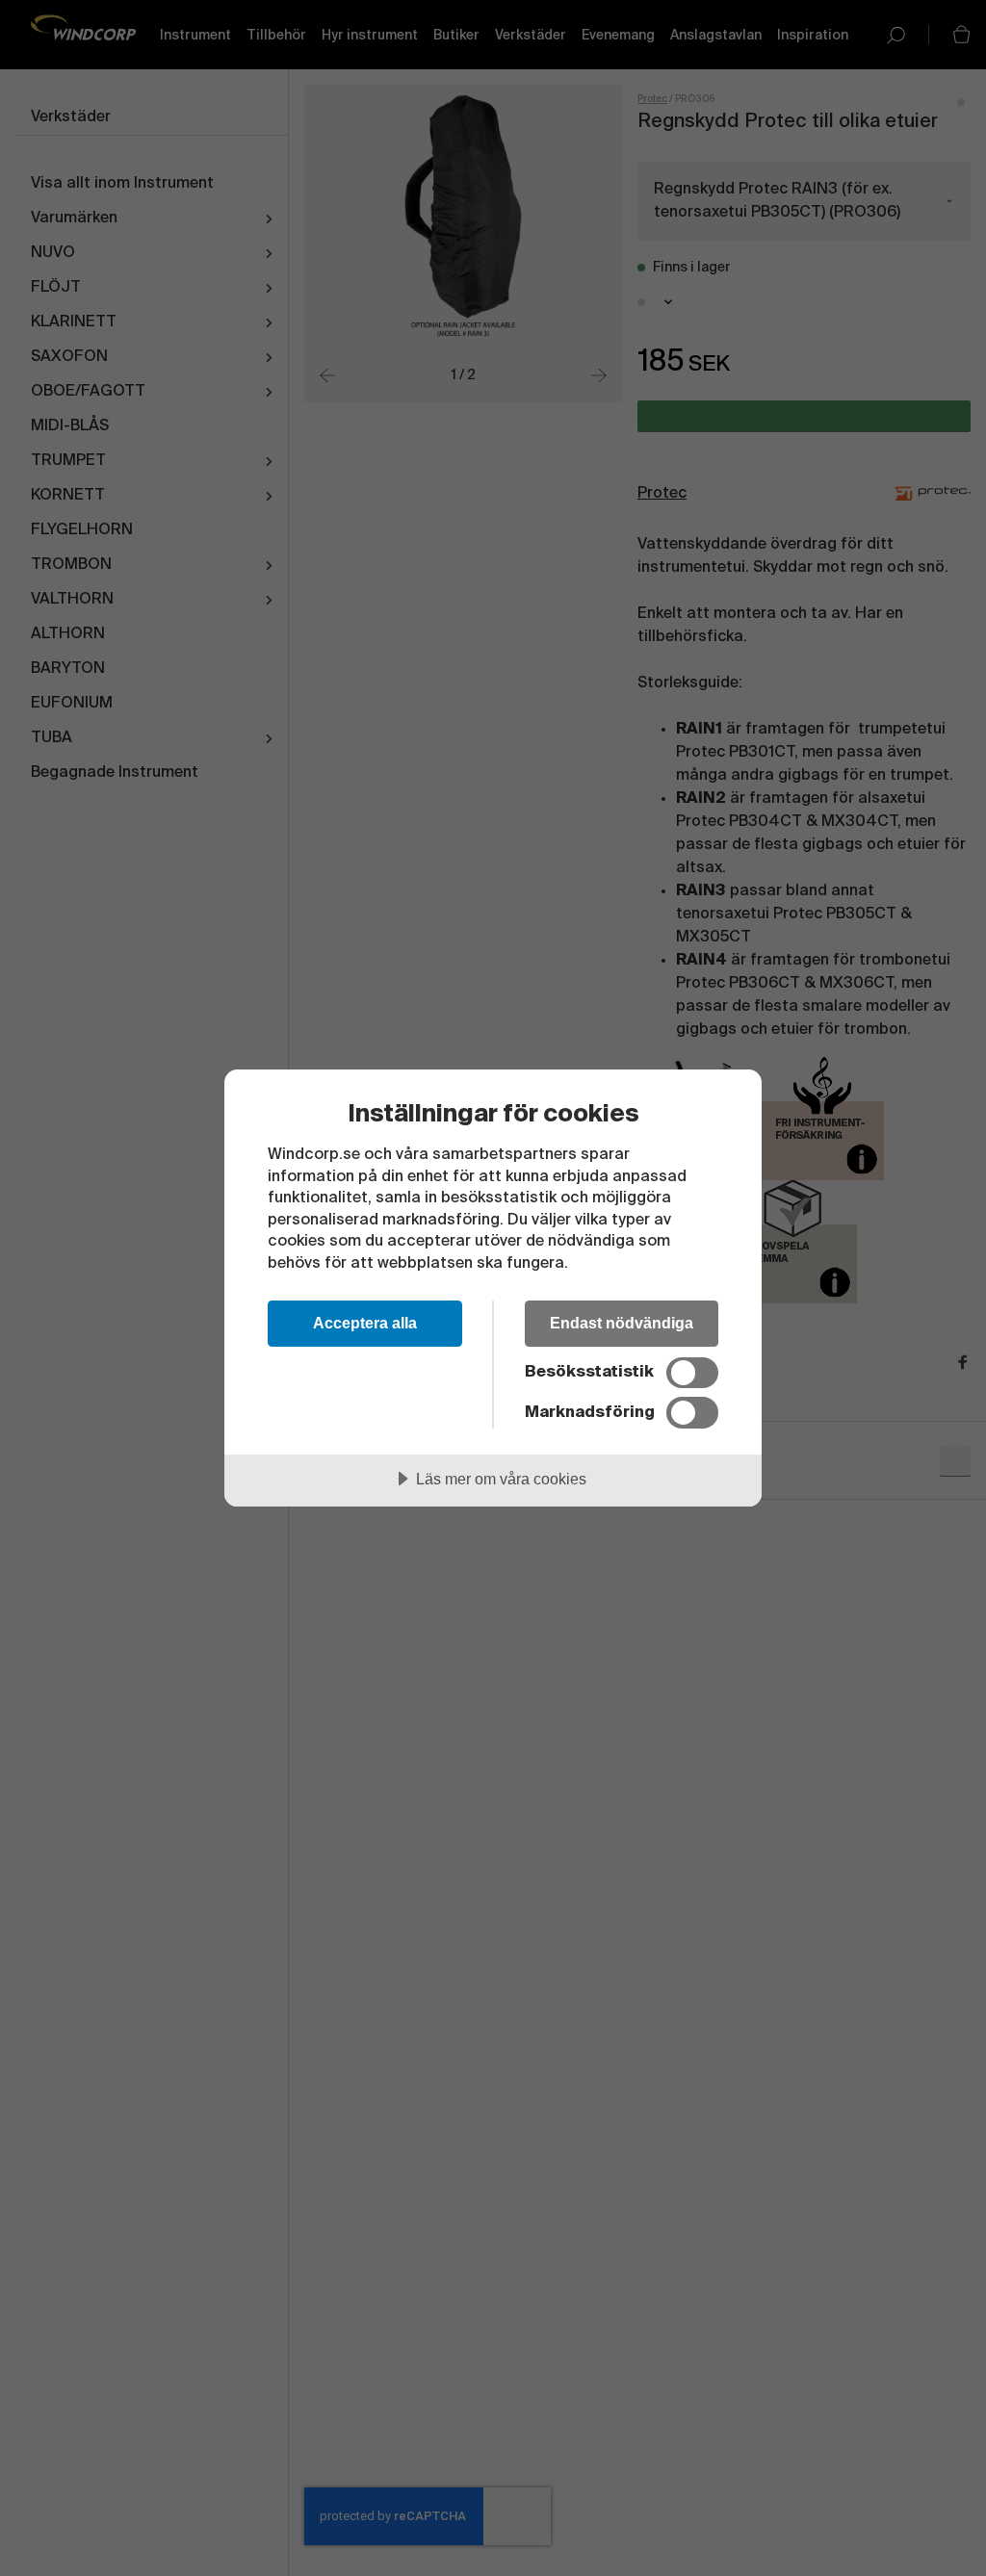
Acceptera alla (365, 1323)
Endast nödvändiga (622, 1323)
